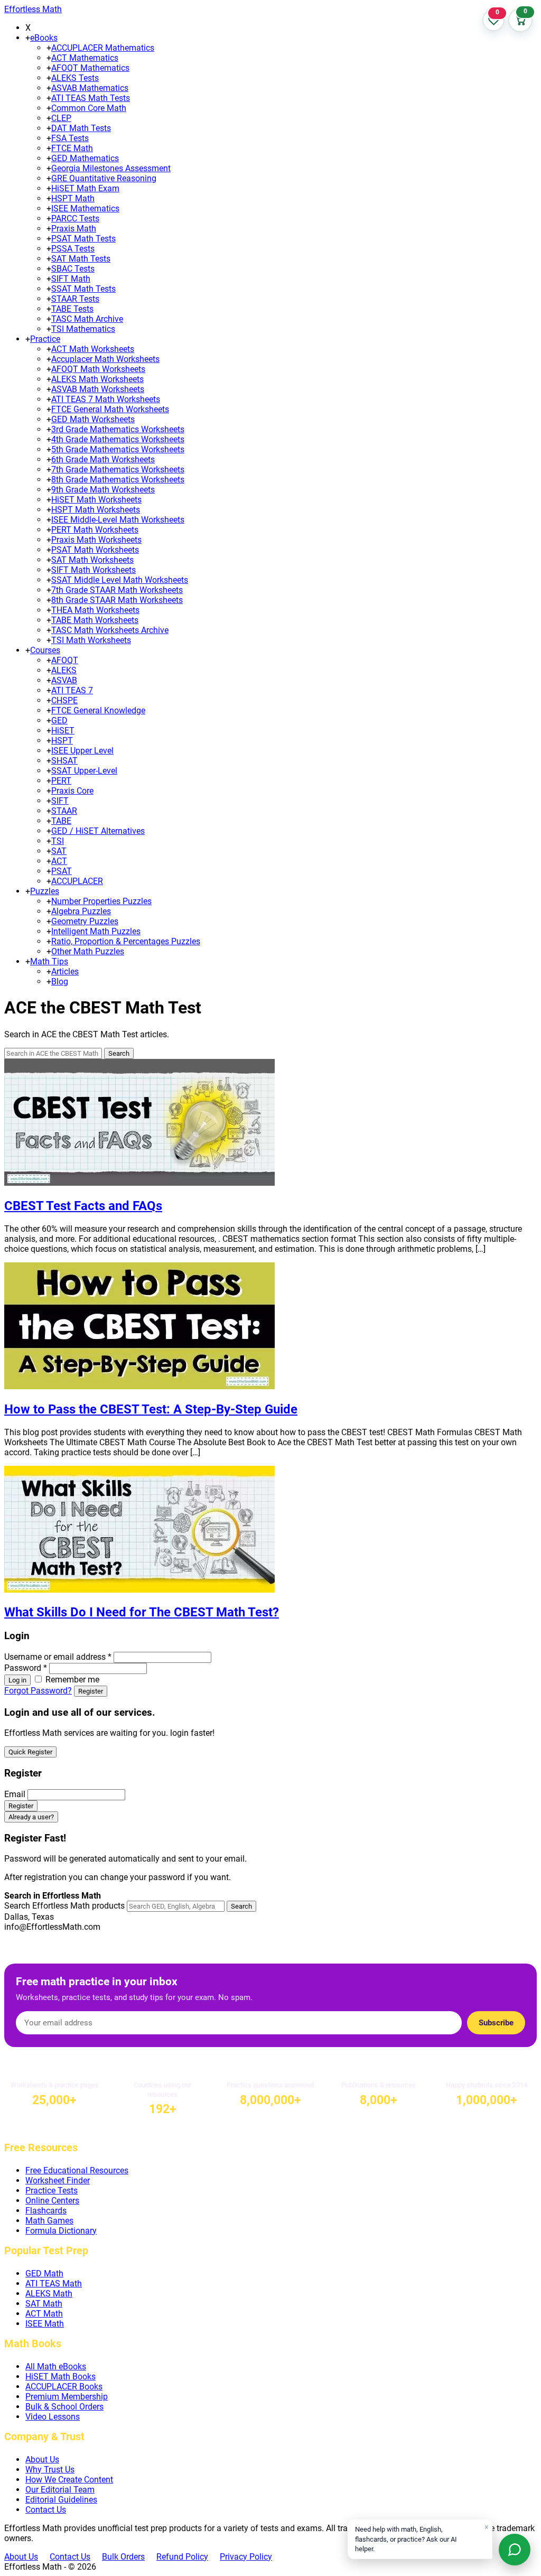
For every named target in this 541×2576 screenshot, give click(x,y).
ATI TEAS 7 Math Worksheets (106, 399)
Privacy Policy (246, 2557)
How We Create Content (69, 2480)
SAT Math (44, 2304)
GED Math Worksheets (93, 419)
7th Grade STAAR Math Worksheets (117, 590)
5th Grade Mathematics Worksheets (118, 449)
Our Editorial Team (60, 2490)
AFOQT (65, 660)
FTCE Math (72, 148)
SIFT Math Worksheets (94, 570)
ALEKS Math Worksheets (97, 379)
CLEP (61, 118)
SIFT (60, 801)
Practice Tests (52, 2191)
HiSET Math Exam (85, 188)
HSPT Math (73, 198)
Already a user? (31, 1817)
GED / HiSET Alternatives (98, 831)
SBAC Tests (73, 269)
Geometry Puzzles (85, 921)
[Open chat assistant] (515, 2550)
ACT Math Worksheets (93, 349)
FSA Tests (70, 138)
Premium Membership (67, 2397)
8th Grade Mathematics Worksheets (118, 480)
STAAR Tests (75, 299)
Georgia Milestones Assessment (111, 168)
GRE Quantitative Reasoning (104, 178)
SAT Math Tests (81, 259)
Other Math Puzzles (88, 951)
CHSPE (64, 700)
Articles (65, 971)
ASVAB (64, 680)
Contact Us (46, 2510)
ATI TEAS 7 (72, 690)
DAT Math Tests (81, 128)
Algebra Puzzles (81, 911)
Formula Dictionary (61, 2231)
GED (59, 720)
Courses (45, 650)
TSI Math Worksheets (91, 640)
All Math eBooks (56, 2366)
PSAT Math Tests (83, 239)
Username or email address (58, 1657)
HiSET (63, 731)
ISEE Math (45, 2324)
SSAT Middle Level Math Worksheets (120, 580)
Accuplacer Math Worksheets (105, 359)
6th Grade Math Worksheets (103, 459)
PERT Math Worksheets (95, 530)
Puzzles (45, 891)
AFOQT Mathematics (90, 68)
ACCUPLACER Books (64, 2387)
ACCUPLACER (77, 881)
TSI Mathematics (83, 329)
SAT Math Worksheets (92, 560)
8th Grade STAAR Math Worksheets (117, 600)
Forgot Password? (38, 1691)
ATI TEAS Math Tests (91, 98)
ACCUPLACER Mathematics (103, 48)
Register (91, 1691)
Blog (60, 982)
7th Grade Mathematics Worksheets (118, 469)
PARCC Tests (75, 218)
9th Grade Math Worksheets (103, 490)
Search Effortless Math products (64, 1906)
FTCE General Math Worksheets (110, 409)
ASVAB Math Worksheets (98, 389)
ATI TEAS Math (54, 2284)
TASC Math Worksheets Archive (110, 630)
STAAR (64, 811)
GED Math (44, 2273)
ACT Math (44, 2314)
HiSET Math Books (60, 2377)
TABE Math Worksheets (95, 620)
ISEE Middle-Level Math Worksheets (118, 520)
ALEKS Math (49, 2294)
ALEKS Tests (75, 78)
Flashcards (46, 2211)
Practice (45, 339)
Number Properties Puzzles (101, 901)
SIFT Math (71, 279)
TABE (61, 821)
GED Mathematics (85, 158)
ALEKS (64, 670)
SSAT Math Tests (83, 289)
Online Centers (52, 2201)
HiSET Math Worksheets (96, 500)
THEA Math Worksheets (95, 610)
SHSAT (64, 761)
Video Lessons (53, 2417)
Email (15, 1794)
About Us (42, 2459)
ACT (59, 861)
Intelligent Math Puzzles (96, 931)
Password (26, 1668)
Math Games (49, 2221)
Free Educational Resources (77, 2170)
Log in (17, 1680)
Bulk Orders (123, 2557)
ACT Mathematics (85, 58)
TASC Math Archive (87, 319)
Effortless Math (33, 9)
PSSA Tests (73, 249)
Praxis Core (72, 791)
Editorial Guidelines (61, 2500)
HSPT (62, 741)
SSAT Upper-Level (84, 771)
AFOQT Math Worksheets (98, 369)
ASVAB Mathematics (90, 88)
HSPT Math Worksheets (96, 510)
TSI (58, 841)
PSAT (62, 871)
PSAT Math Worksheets (95, 550)
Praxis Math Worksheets (96, 540)
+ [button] (28, 38)
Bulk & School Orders (64, 2407)
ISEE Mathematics (85, 208)
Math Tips (49, 961)
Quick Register (30, 1752)
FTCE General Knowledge (98, 710)
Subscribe (496, 2023)
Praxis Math (74, 229)
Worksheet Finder (58, 2180)
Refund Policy (182, 2557)
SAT (59, 851)
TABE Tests (72, 309)
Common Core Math (89, 108)
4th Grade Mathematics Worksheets (118, 439)
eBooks (44, 38)
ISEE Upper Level (82, 751)
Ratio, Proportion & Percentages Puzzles (126, 941)
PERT (61, 781)
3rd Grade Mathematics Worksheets (118, 429)
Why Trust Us (50, 2470)
